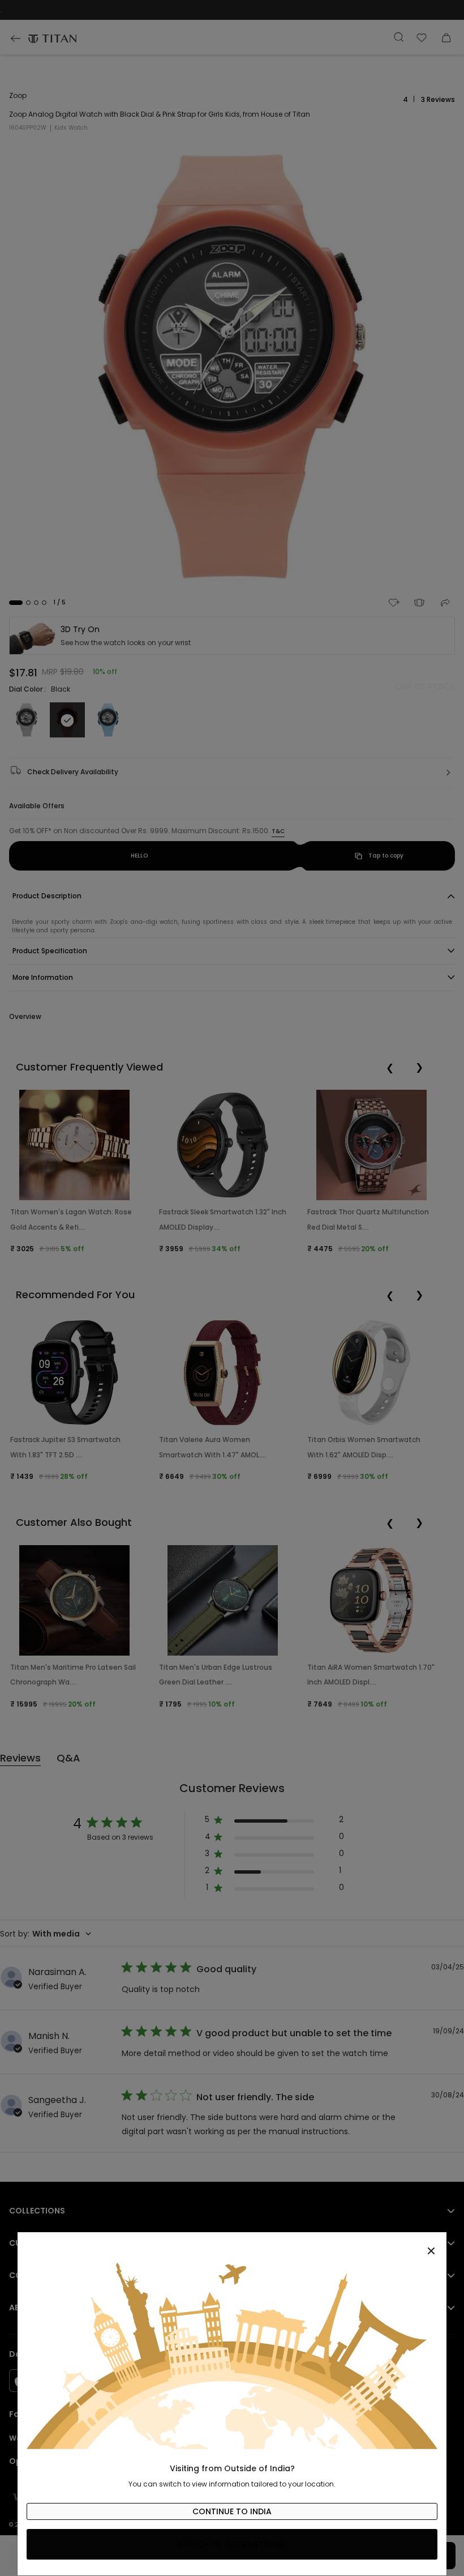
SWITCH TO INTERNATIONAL (232, 2544)
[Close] (232, 2245)
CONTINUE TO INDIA (232, 2511)
